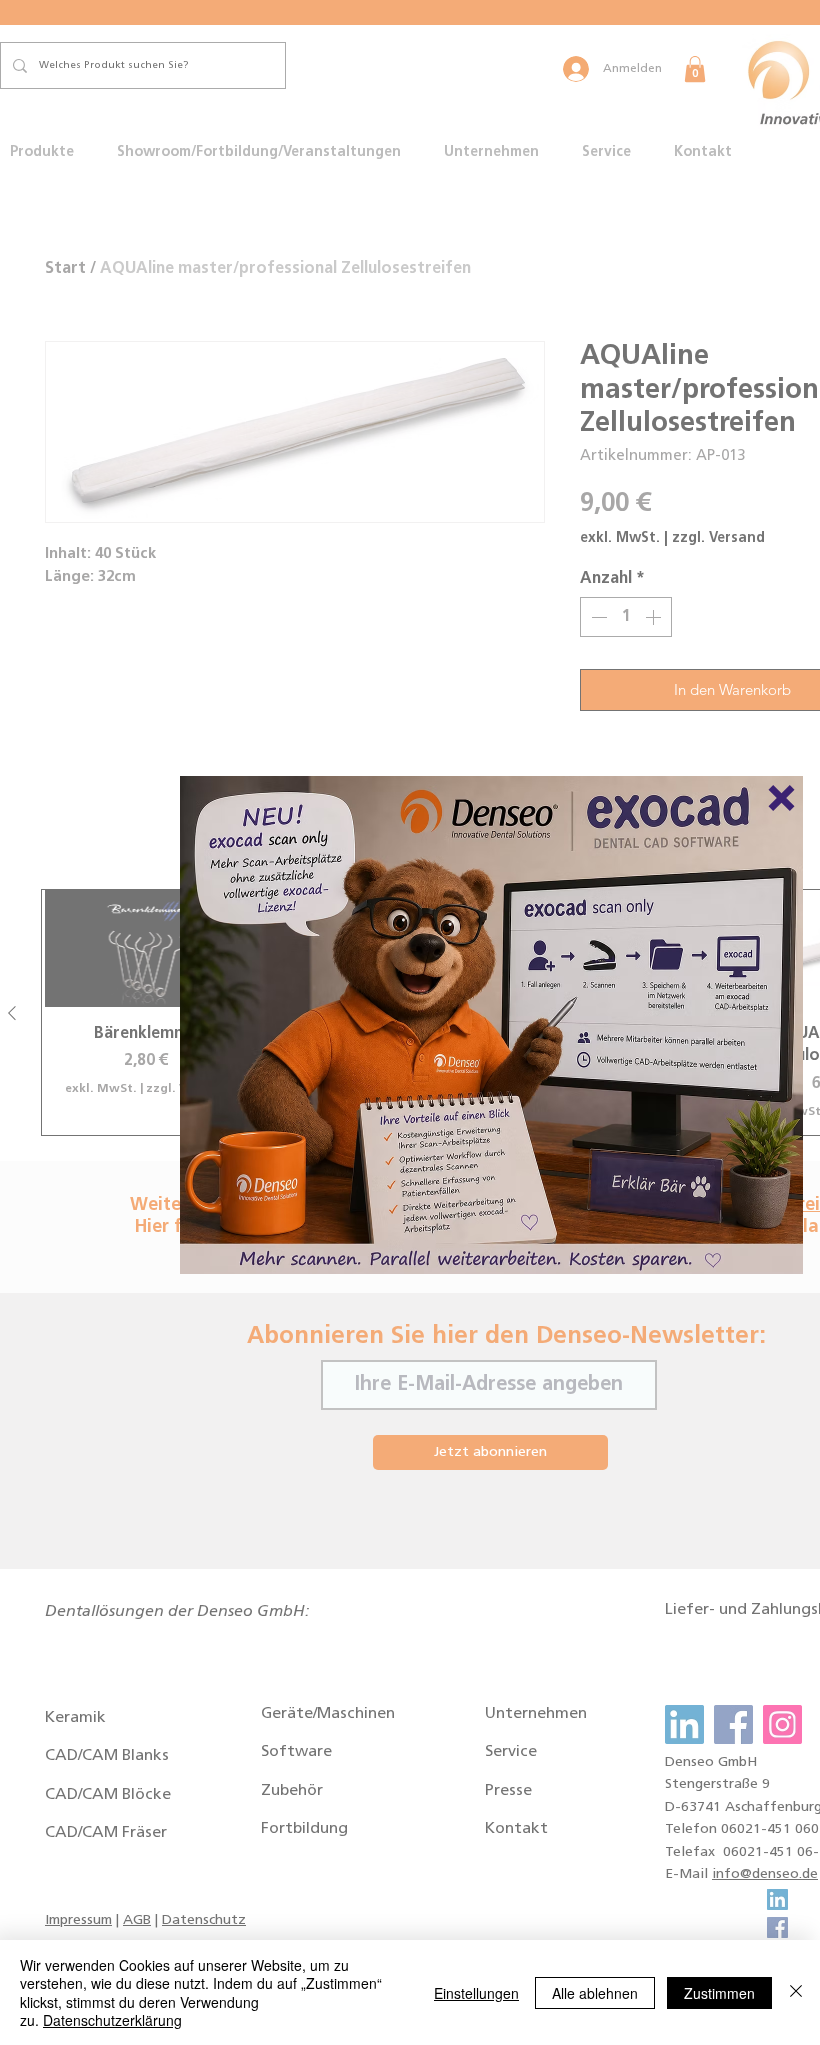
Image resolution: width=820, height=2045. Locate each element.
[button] (781, 798)
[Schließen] (796, 1992)
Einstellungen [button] (476, 1993)
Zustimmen (719, 1993)
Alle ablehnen (595, 1993)
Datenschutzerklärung (112, 2020)
